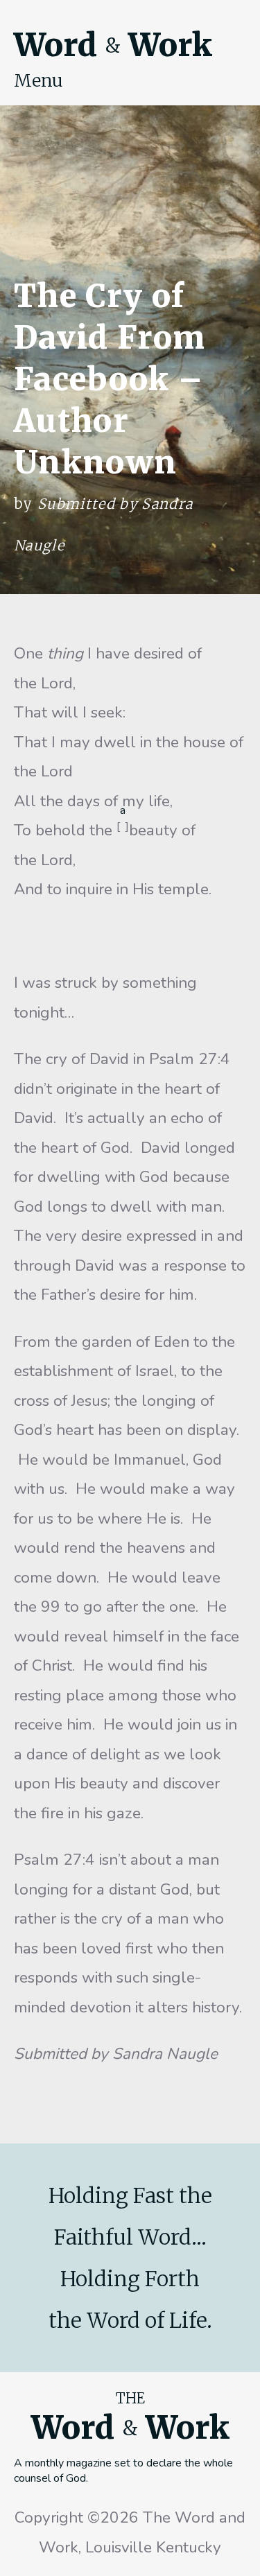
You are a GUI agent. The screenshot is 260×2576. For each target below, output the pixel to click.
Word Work (113, 45)
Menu (38, 80)
